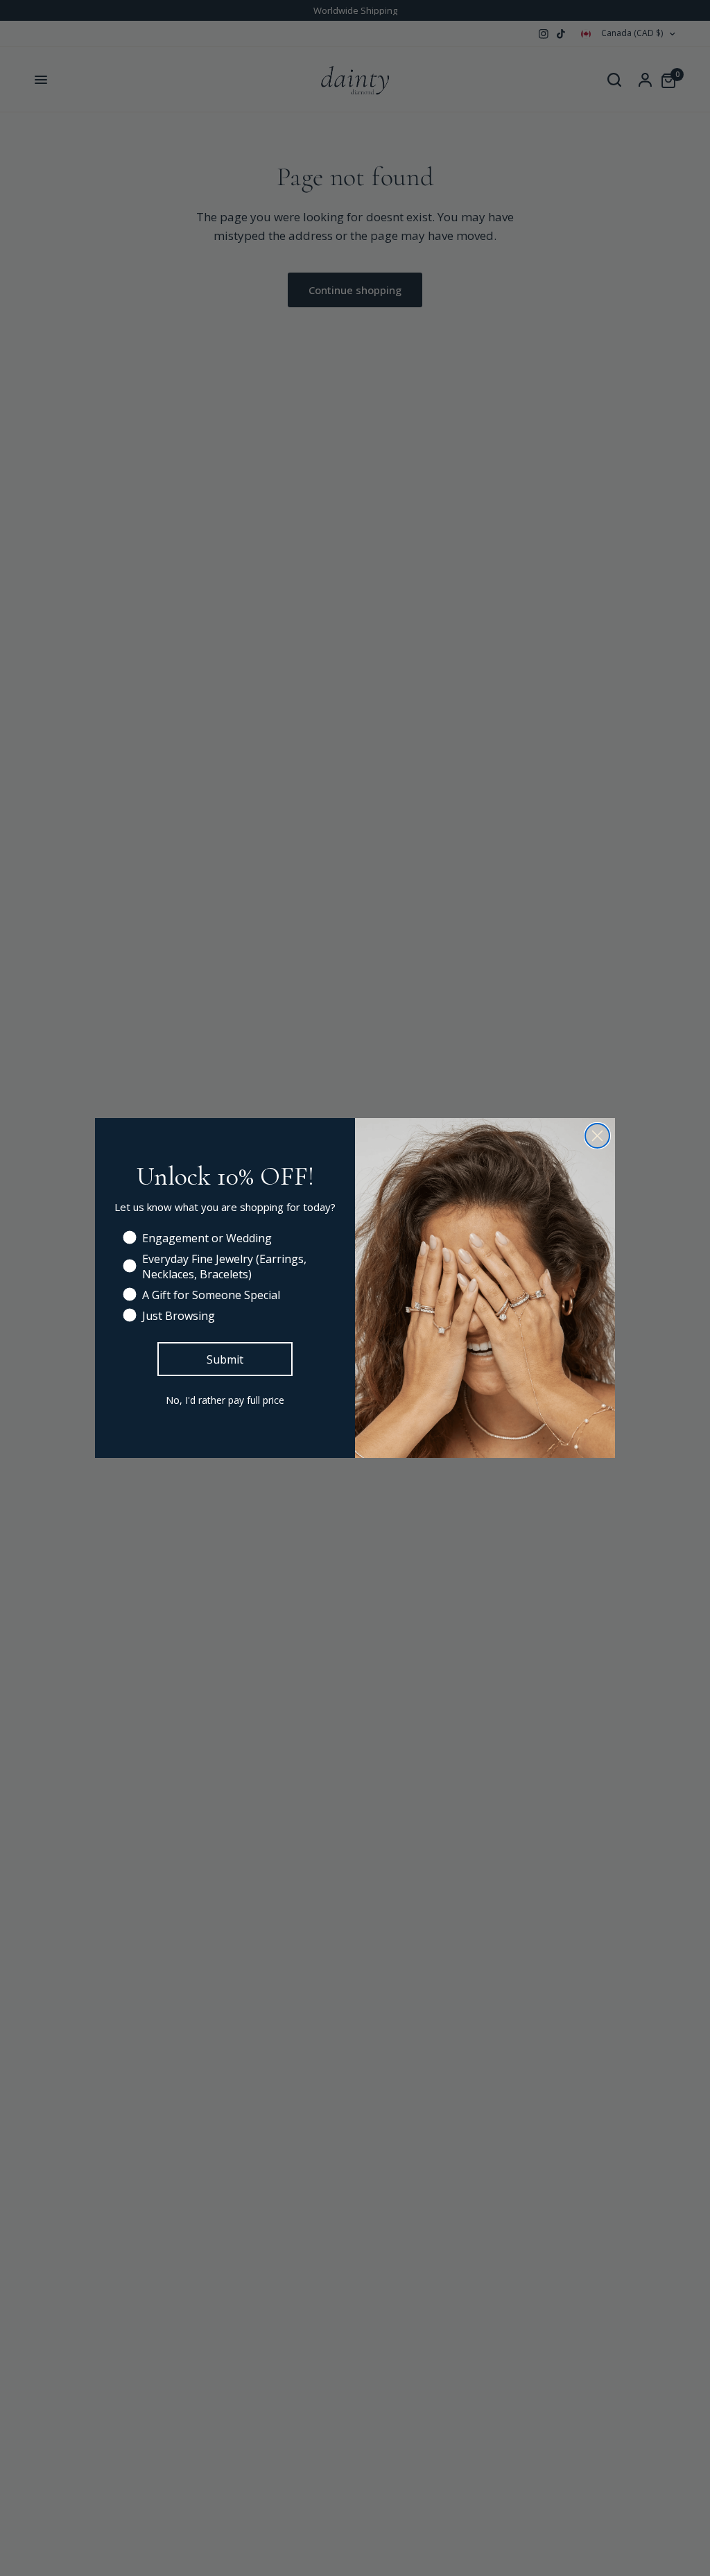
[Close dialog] (597, 1136)
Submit (225, 1359)
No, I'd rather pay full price (225, 1400)
